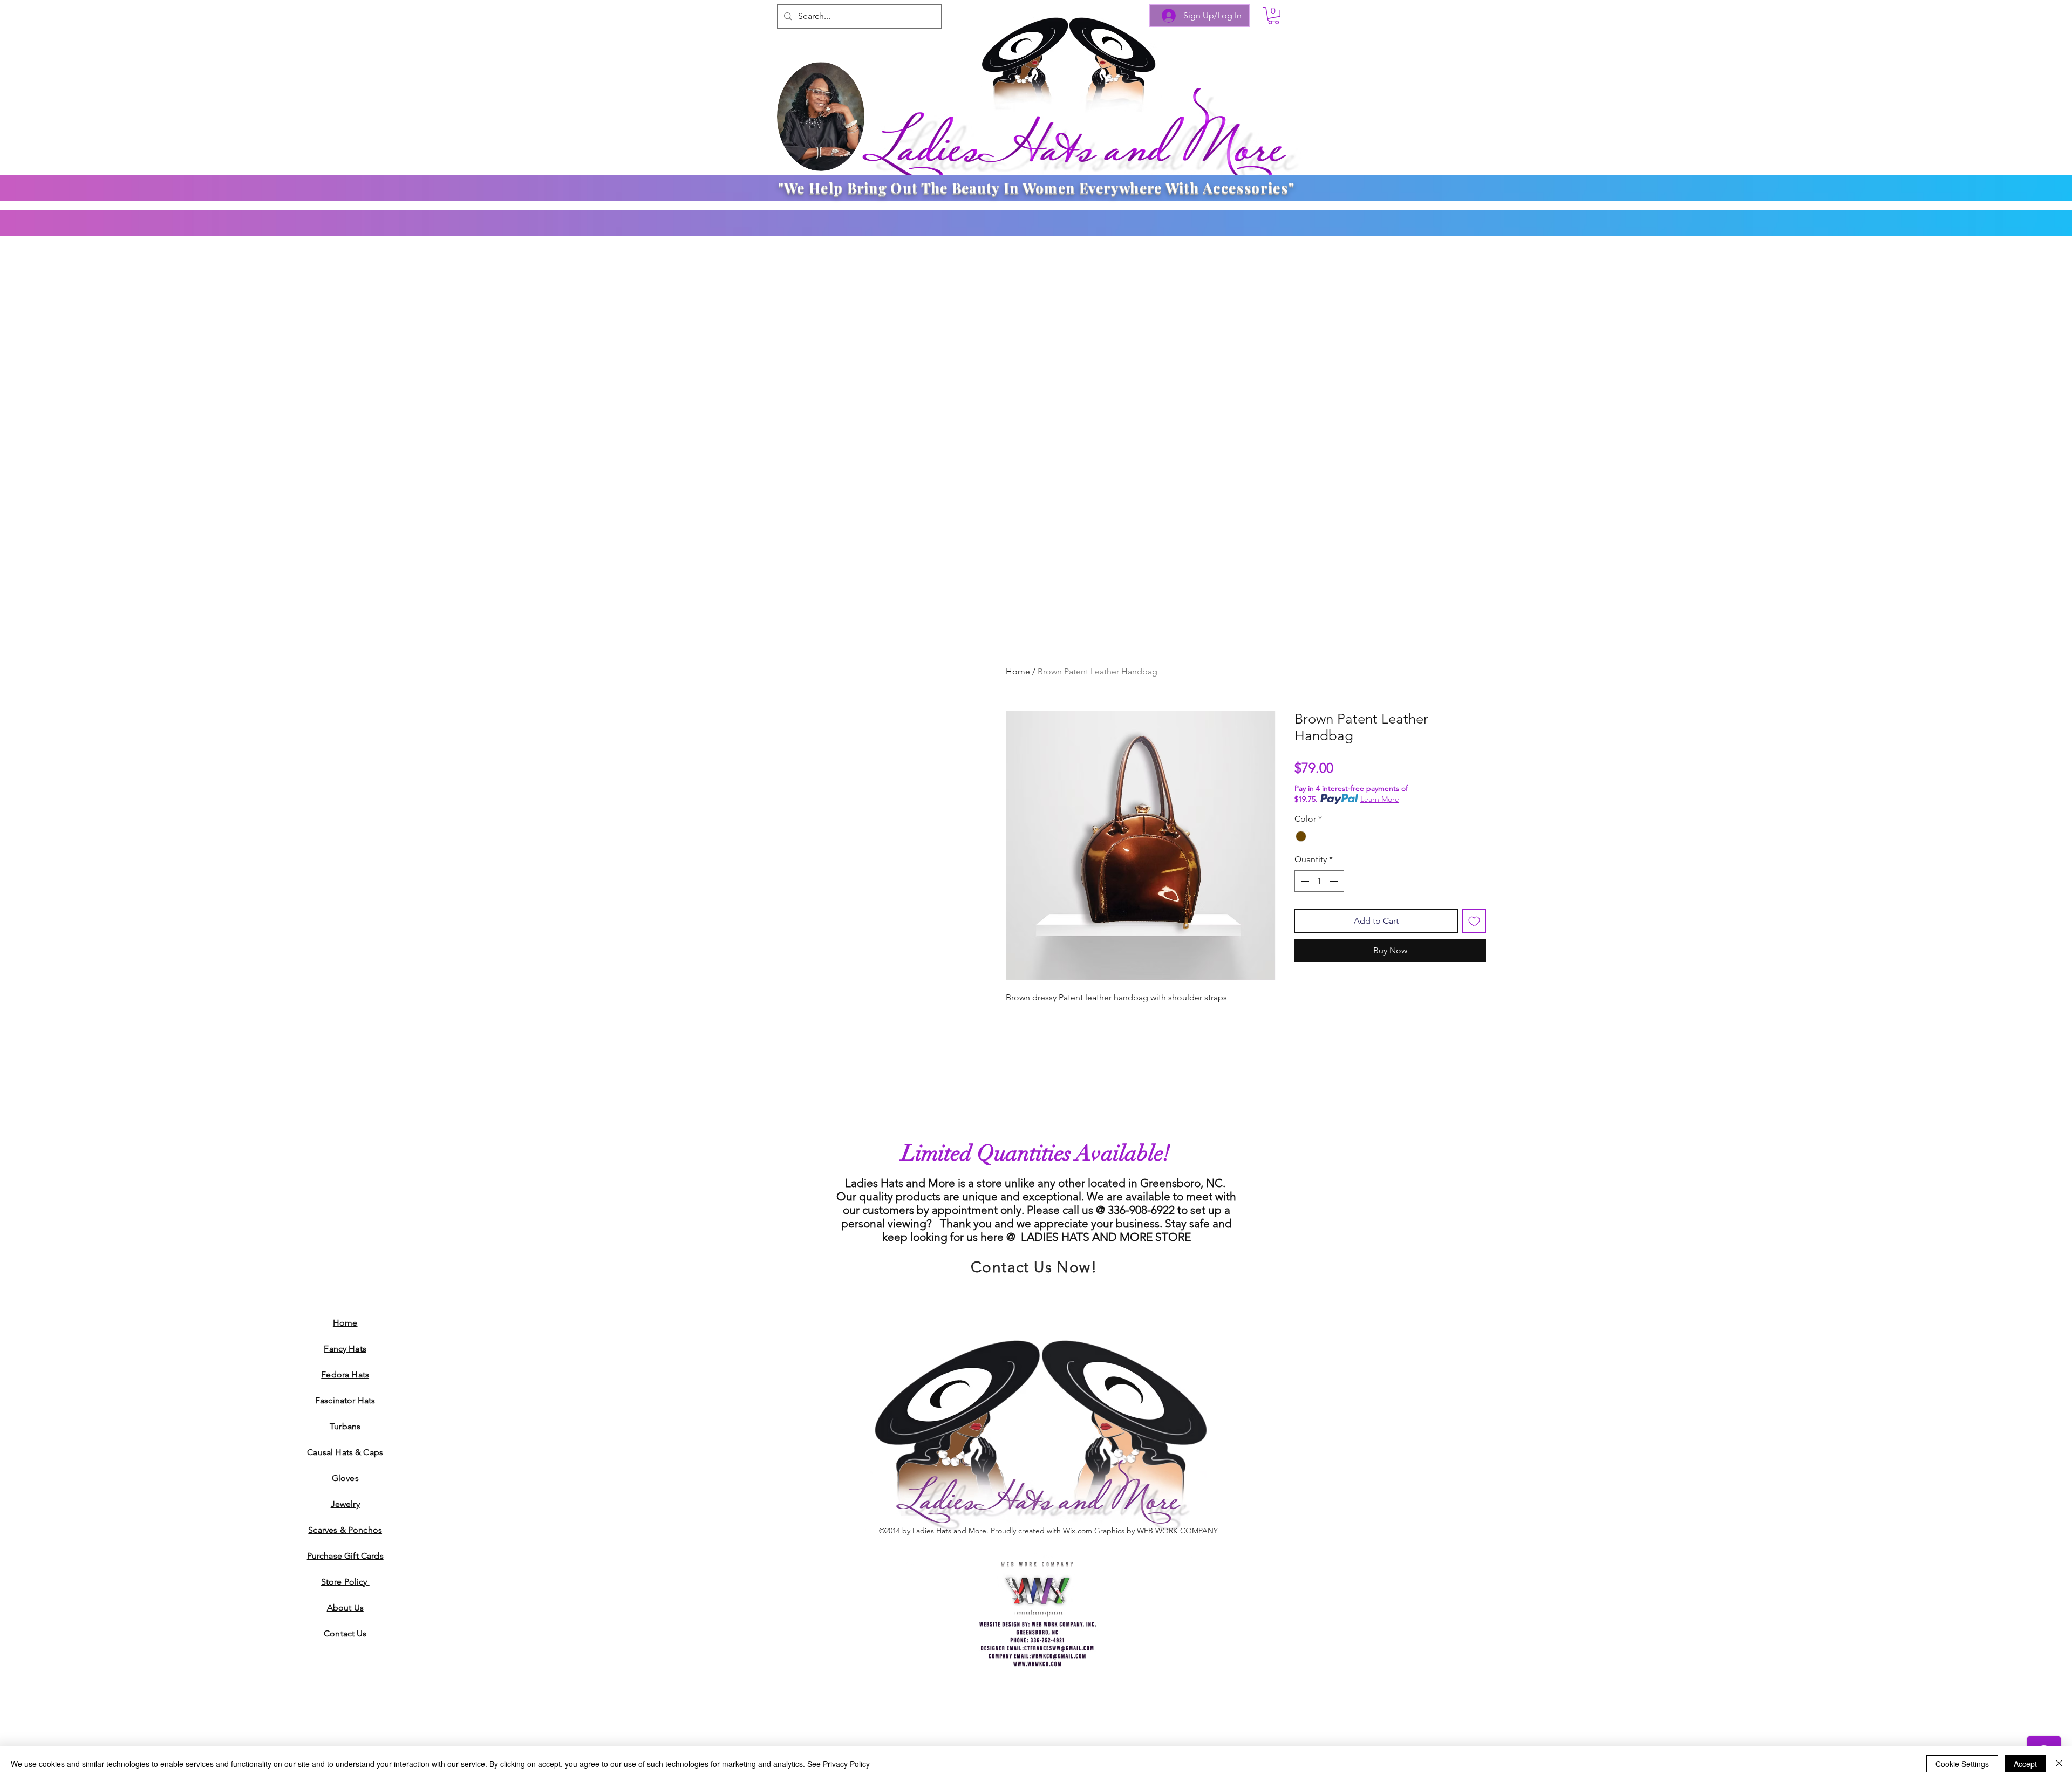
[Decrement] (1304, 881)
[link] (1273, 16)
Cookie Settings (1962, 1764)
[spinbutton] (1319, 881)
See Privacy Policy (839, 1764)
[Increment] (1335, 881)
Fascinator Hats (345, 1400)
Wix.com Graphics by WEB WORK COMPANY (1140, 1531)
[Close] (2059, 1764)
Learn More (1380, 799)
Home (1018, 671)
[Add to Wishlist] (1474, 921)
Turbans (345, 1426)
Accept (2025, 1764)
